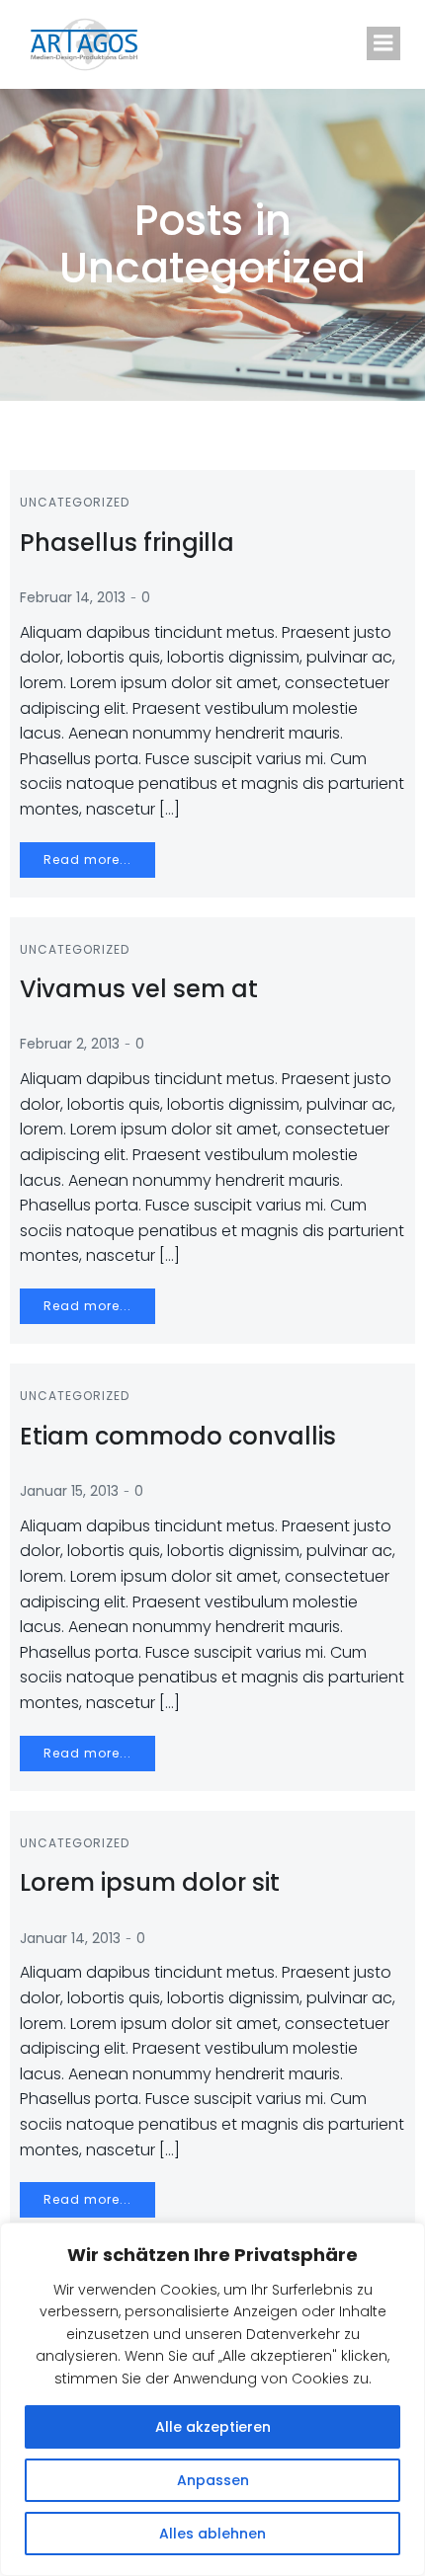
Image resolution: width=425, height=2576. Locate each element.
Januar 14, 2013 (70, 1938)
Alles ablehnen (212, 2534)
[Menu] (383, 43)
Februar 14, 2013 (73, 597)
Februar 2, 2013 (70, 1044)
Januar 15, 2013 (69, 1491)
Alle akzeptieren (213, 2427)
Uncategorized (75, 502)
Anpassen (213, 2480)
